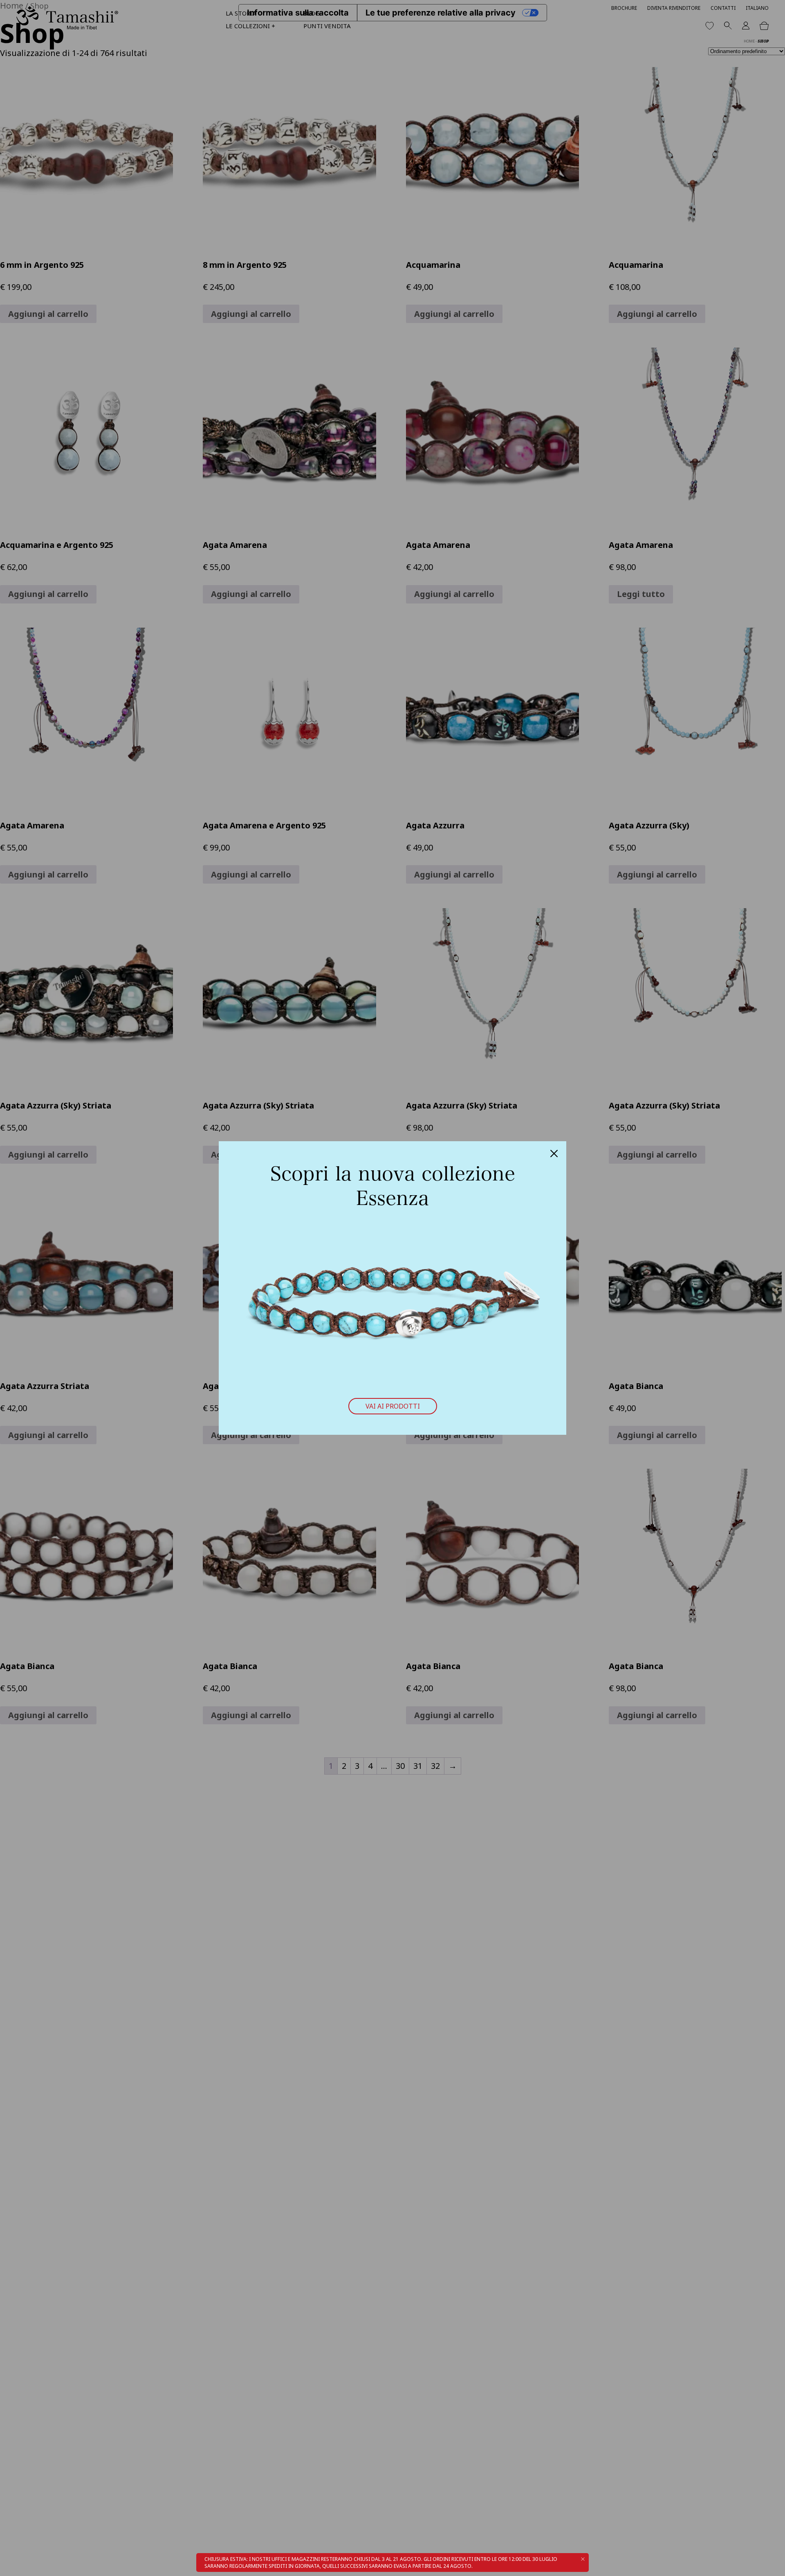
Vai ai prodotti (393, 1406)
